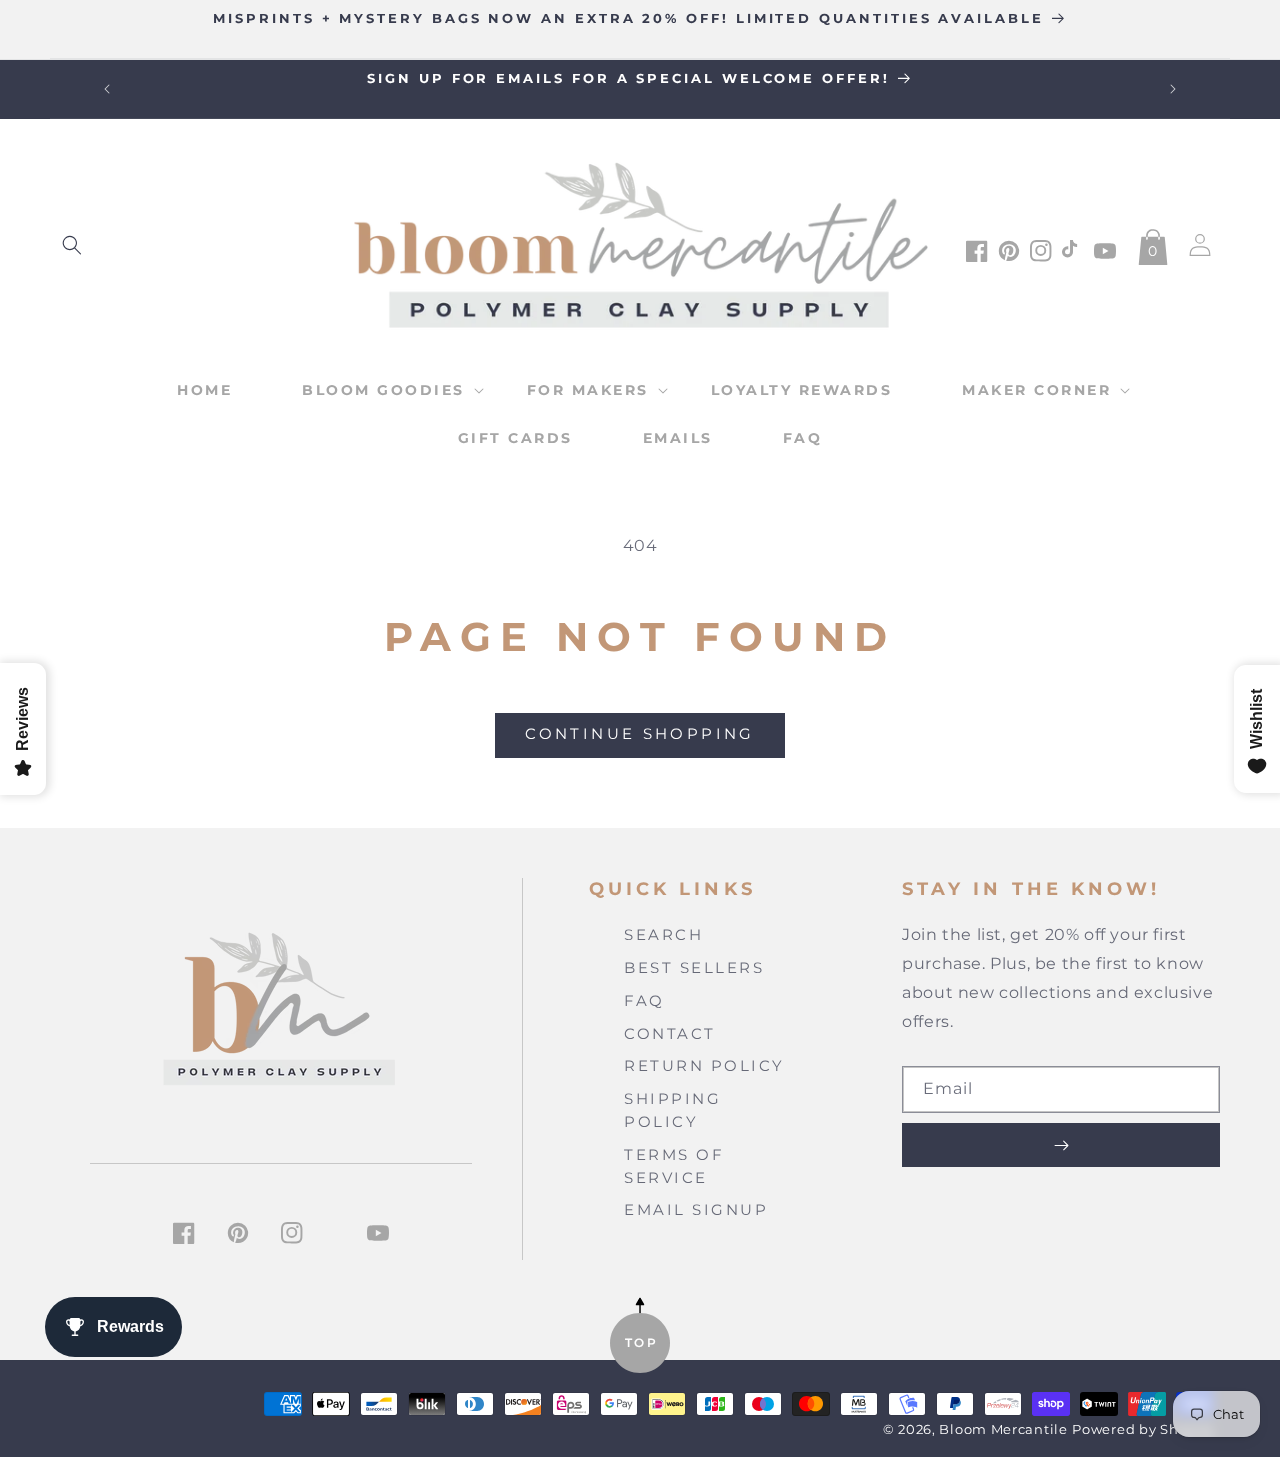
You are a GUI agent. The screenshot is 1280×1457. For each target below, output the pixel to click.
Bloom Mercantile (1003, 1429)
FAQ (644, 1000)
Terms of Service (674, 1166)
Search (663, 934)
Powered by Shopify (1143, 1429)
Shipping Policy (672, 1110)
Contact (670, 1033)
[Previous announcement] (107, 89)
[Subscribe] (1061, 1145)
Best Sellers (694, 967)
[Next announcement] (1173, 89)
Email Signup (696, 1209)
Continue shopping (639, 733)
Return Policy (704, 1065)
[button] (72, 245)
